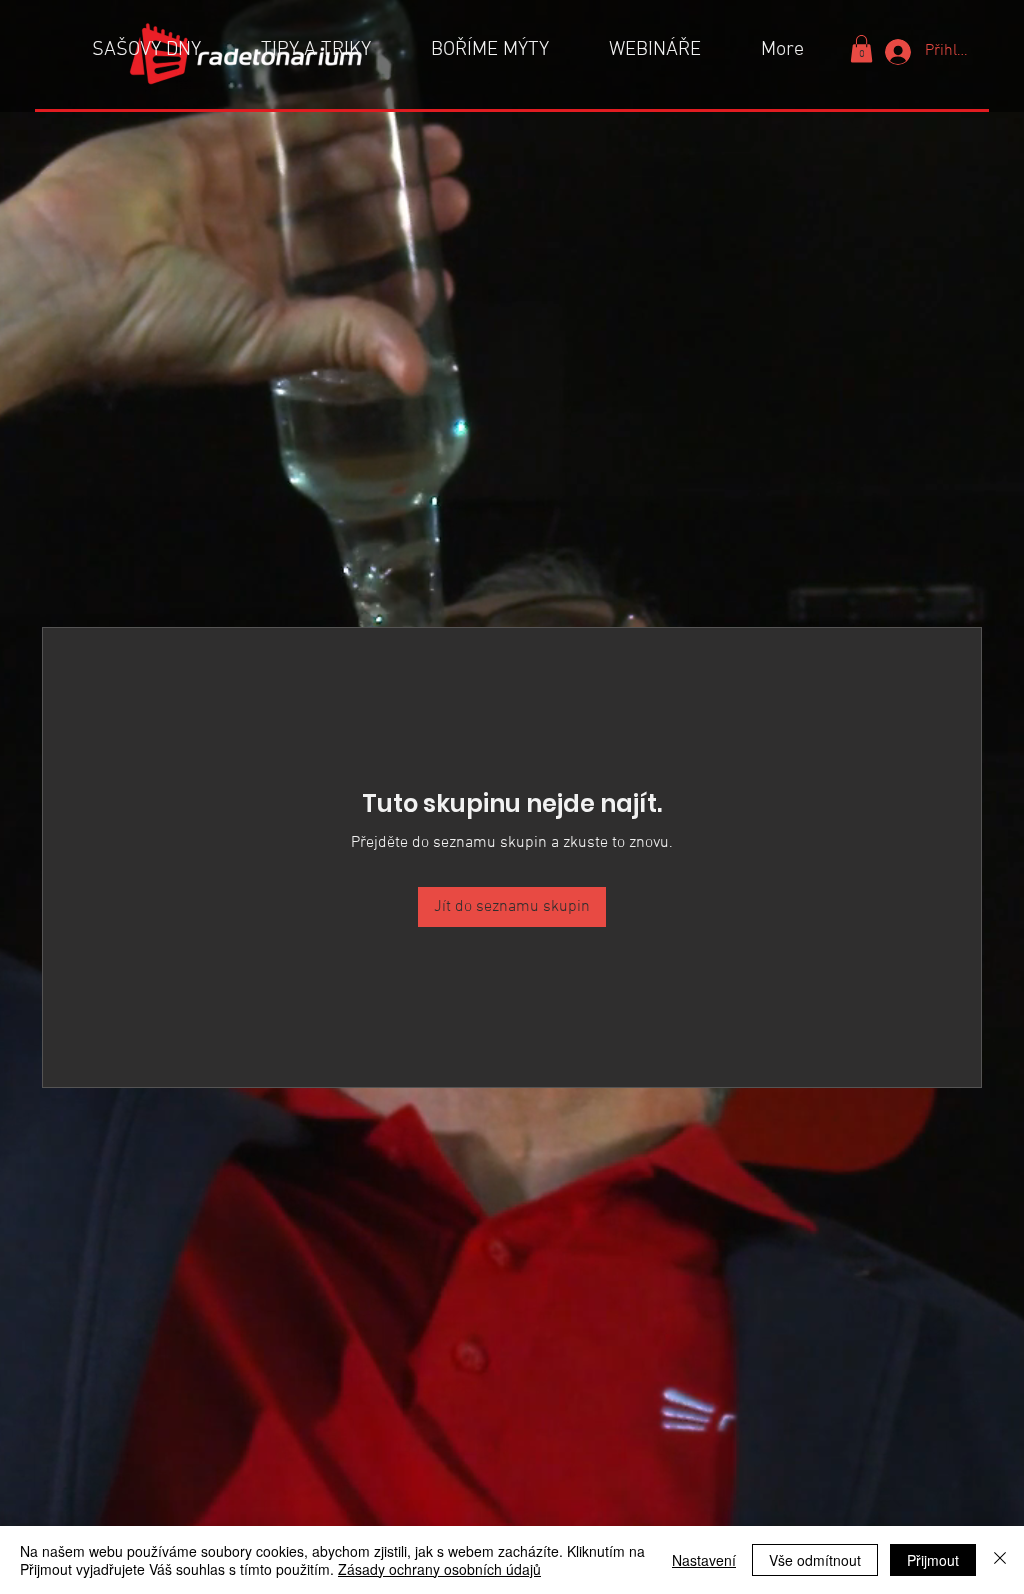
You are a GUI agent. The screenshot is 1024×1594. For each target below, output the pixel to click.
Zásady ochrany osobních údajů (439, 1569)
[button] (861, 48)
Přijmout (933, 1560)
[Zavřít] (1000, 1560)
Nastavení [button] (704, 1560)
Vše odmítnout (815, 1560)
